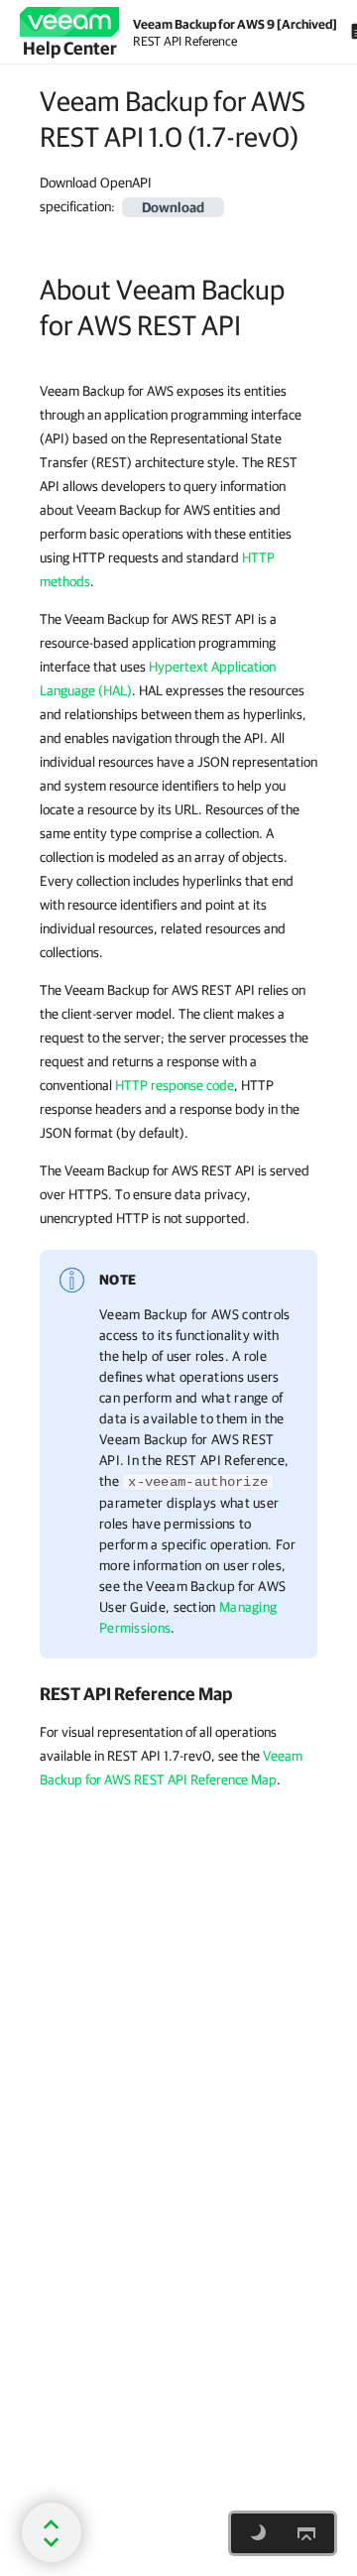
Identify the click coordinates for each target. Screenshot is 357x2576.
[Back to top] (306, 2533)
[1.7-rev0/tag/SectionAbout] (29, 290)
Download (173, 207)
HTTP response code (175, 1085)
